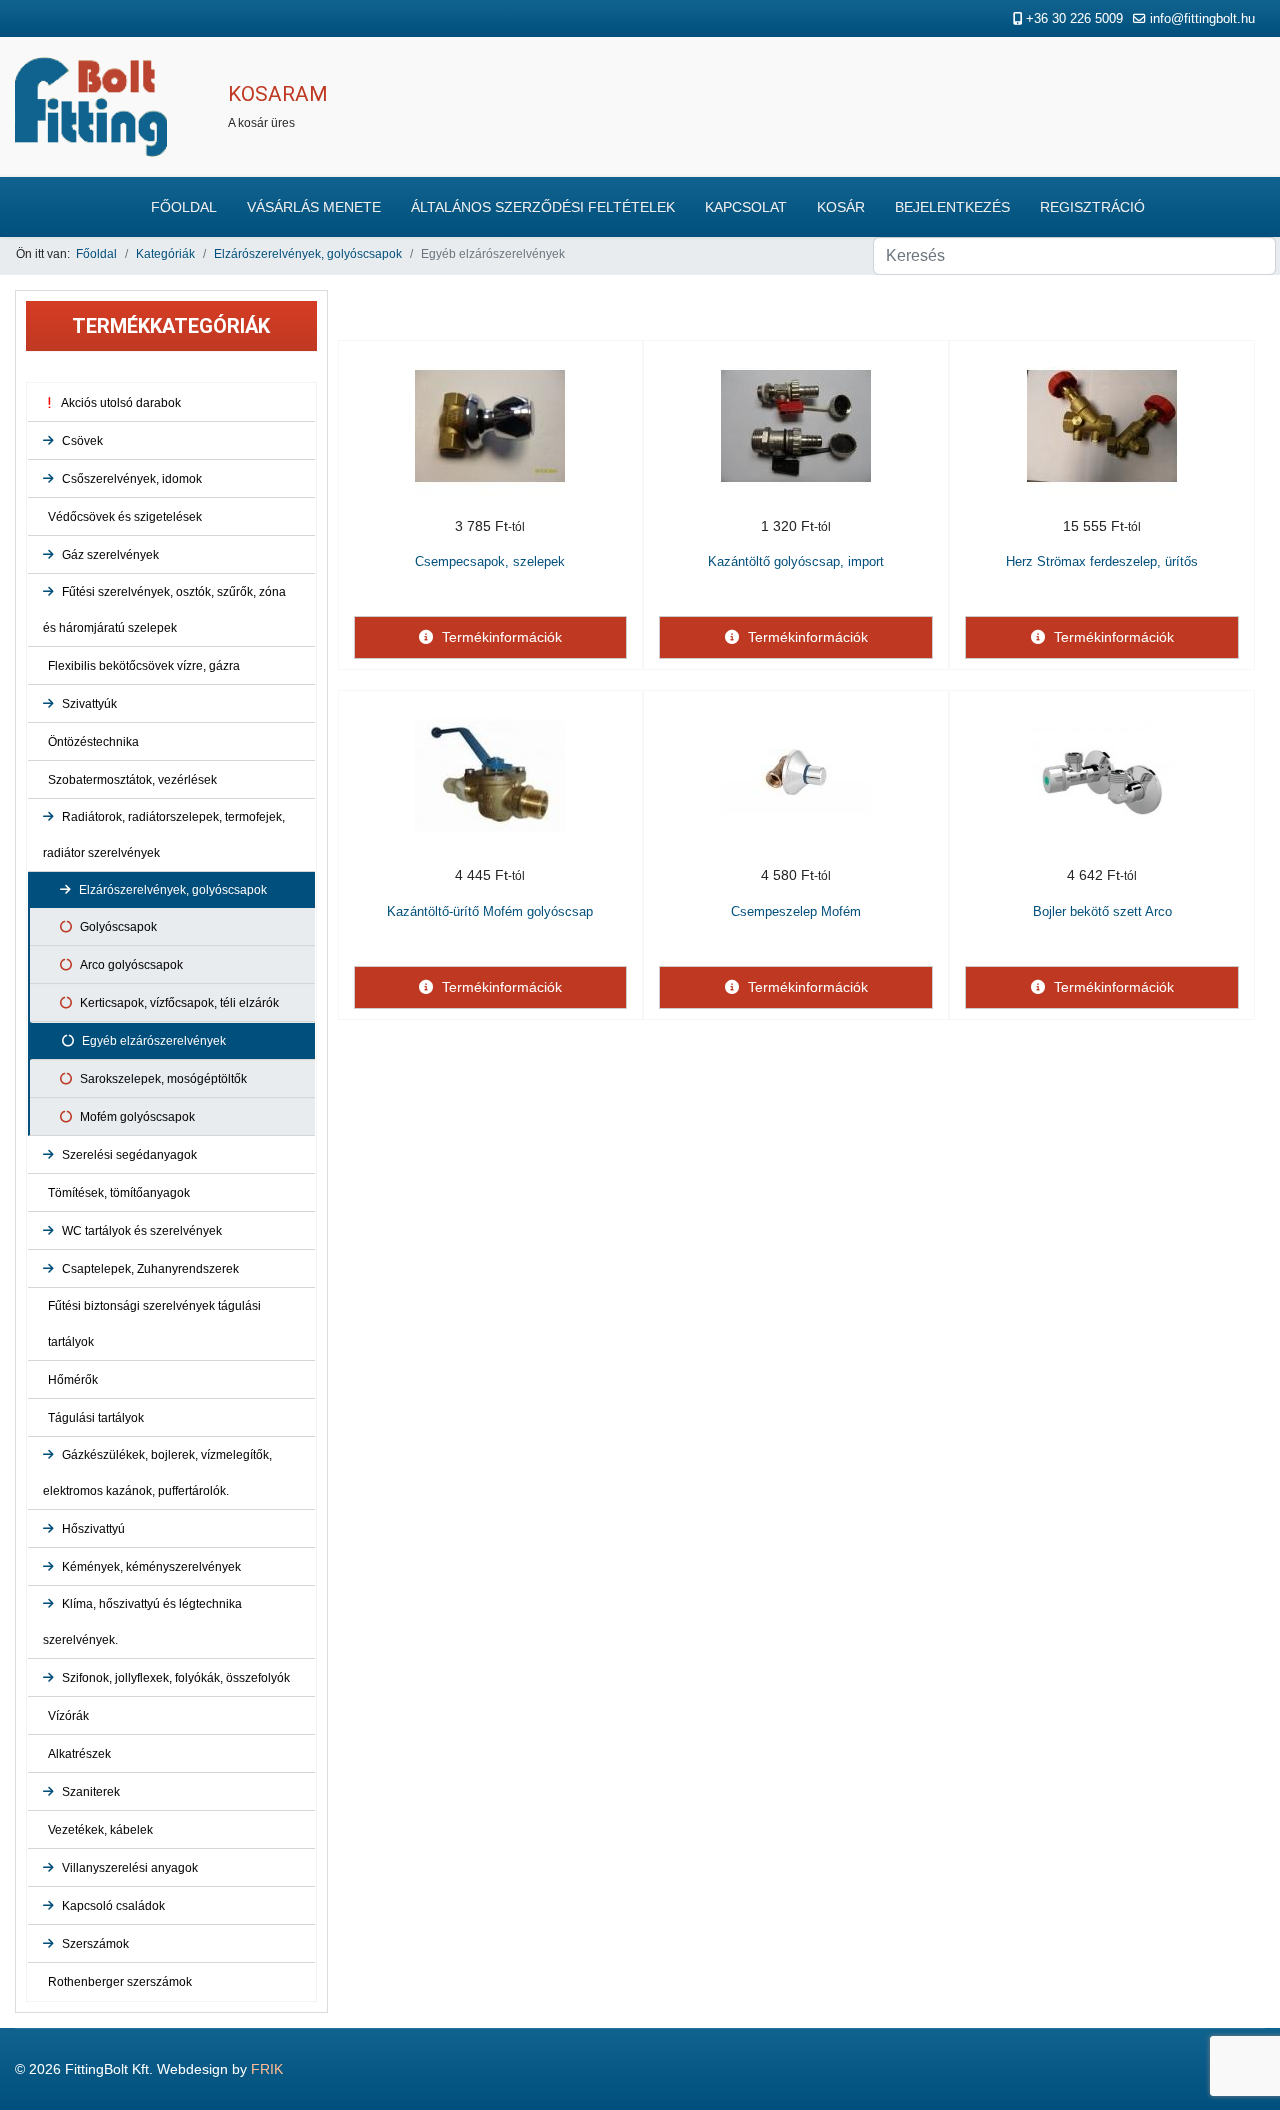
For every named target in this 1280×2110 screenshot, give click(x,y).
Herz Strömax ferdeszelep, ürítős (1102, 561)
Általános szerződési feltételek (543, 207)
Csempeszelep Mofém (796, 911)
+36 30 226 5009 (1074, 19)
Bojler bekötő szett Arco (1102, 911)
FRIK (267, 2069)
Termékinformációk (500, 637)
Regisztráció (1092, 207)
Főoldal (184, 207)
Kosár (841, 207)
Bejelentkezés (952, 207)
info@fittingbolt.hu (1202, 19)
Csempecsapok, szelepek (490, 561)
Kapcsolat (746, 207)
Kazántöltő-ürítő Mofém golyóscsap (490, 911)
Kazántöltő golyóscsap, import (796, 561)
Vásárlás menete (314, 207)
